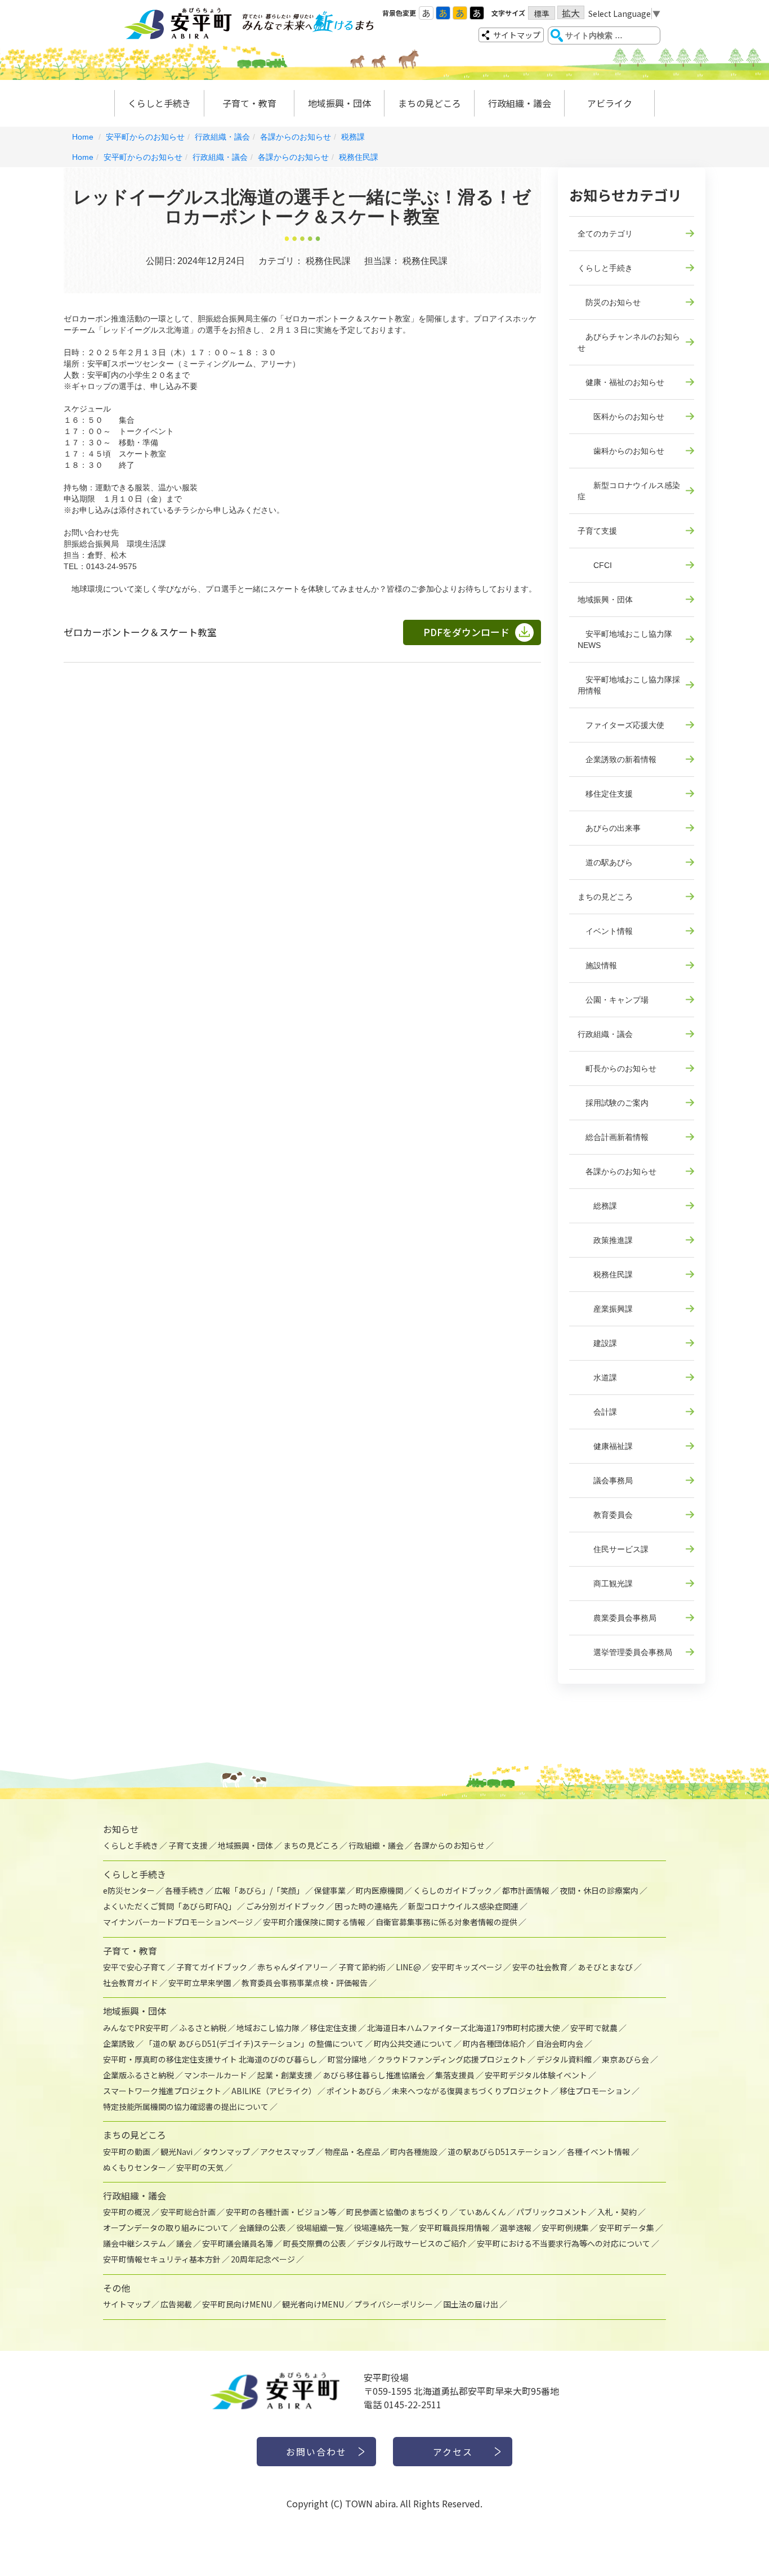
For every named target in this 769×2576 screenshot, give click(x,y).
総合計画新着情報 (613, 1137)
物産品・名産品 (352, 2152)
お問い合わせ (316, 2452)
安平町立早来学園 (200, 1983)
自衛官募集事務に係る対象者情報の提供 (446, 1922)
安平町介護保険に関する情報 (314, 1922)
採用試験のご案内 (613, 1103)
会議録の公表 (262, 2228)
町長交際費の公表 (315, 2243)
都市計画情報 (526, 1890)
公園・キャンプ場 (613, 1000)
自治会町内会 (560, 2043)
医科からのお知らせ (621, 417)
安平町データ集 (627, 2228)
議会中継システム (135, 2243)
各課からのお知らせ (296, 137)
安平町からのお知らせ (145, 137)
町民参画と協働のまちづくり (397, 2212)
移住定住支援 (605, 794)
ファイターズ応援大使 (621, 725)
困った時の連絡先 (366, 1906)
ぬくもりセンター (135, 2167)
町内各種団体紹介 (494, 2043)
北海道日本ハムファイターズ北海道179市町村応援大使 (464, 2028)
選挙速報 (516, 2228)
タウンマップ (226, 2152)
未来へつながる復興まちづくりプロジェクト (471, 2091)
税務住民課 (359, 157)
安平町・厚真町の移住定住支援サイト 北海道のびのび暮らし (210, 2059)
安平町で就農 (594, 2028)
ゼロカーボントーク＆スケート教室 (140, 632)
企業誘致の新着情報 (617, 759)
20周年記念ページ (263, 2259)
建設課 (597, 1343)
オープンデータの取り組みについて (166, 2228)
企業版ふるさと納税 (138, 2075)
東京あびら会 (625, 2059)
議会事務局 (605, 1481)
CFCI (595, 565)
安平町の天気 (200, 2167)
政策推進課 (605, 1240)
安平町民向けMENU (237, 2304)
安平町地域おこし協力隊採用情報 (629, 685)
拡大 (571, 13)
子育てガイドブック (212, 1967)
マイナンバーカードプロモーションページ (178, 1922)
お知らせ (121, 1829)
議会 (184, 2243)
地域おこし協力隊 (268, 2028)
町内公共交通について (413, 2043)
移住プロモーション (595, 2091)
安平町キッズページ (467, 1967)
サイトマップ (517, 35)
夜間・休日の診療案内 (599, 1890)
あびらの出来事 (609, 828)
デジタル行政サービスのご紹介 (412, 2243)
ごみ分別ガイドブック (285, 1906)
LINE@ (408, 1967)
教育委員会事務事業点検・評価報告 (305, 1983)
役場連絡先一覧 (381, 2228)
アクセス (453, 2452)
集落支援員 (455, 2075)
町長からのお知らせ (617, 1068)
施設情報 (597, 965)
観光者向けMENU (313, 2304)
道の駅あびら (605, 862)
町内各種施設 (414, 2152)
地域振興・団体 (339, 103)
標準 (542, 14)
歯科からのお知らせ (621, 451)
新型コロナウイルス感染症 (629, 491)
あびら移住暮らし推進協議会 (374, 2075)
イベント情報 (605, 931)
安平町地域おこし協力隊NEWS (625, 639)
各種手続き (185, 1890)
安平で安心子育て (135, 1967)
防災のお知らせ (609, 302)
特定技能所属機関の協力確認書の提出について (186, 2107)
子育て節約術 (362, 1967)
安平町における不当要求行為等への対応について (564, 2243)
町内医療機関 (379, 1890)
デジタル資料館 (564, 2059)
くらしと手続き (159, 103)
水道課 (597, 1378)
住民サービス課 (613, 1549)
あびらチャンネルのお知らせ (629, 342)
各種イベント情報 (598, 2152)
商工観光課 (605, 1584)
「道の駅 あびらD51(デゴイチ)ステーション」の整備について (254, 2043)
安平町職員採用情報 (454, 2228)
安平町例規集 (565, 2228)
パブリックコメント (552, 2212)
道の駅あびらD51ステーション (502, 2152)
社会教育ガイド (131, 1983)
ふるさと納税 (203, 2028)
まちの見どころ (430, 103)
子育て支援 (597, 531)
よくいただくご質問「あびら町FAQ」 (169, 1906)
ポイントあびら (354, 2091)
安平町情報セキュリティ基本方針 (162, 2259)
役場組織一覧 (320, 2228)
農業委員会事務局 (617, 1618)
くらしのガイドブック (453, 1890)
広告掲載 (176, 2304)
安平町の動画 (127, 2152)
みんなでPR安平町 (136, 2028)
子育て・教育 (249, 103)
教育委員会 (605, 1515)
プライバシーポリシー (394, 2304)
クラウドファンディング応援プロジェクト (452, 2059)
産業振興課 (605, 1309)
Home (83, 137)
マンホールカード (216, 2075)
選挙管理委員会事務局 (625, 1652)
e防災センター (129, 1890)
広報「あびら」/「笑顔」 (259, 1890)
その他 (117, 2288)
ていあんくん (482, 2212)
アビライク (610, 103)
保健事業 (330, 1890)
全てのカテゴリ (605, 234)
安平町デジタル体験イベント (536, 2075)
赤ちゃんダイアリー (293, 1967)
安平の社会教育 (540, 1967)
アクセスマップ (287, 2152)
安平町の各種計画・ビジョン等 (281, 2212)
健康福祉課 (605, 1446)
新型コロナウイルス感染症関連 (463, 1906)
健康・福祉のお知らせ (621, 382)
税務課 (353, 137)
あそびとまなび (605, 1967)
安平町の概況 (127, 2212)
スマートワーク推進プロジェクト (162, 2091)
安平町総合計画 (188, 2212)
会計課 (597, 1412)
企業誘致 (119, 2043)
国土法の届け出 (471, 2304)
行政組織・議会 (520, 103)
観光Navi (176, 2152)
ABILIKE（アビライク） (274, 2091)
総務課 (597, 1206)
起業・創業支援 (285, 2075)
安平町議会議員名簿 (238, 2243)
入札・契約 (617, 2212)
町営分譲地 (347, 2059)
